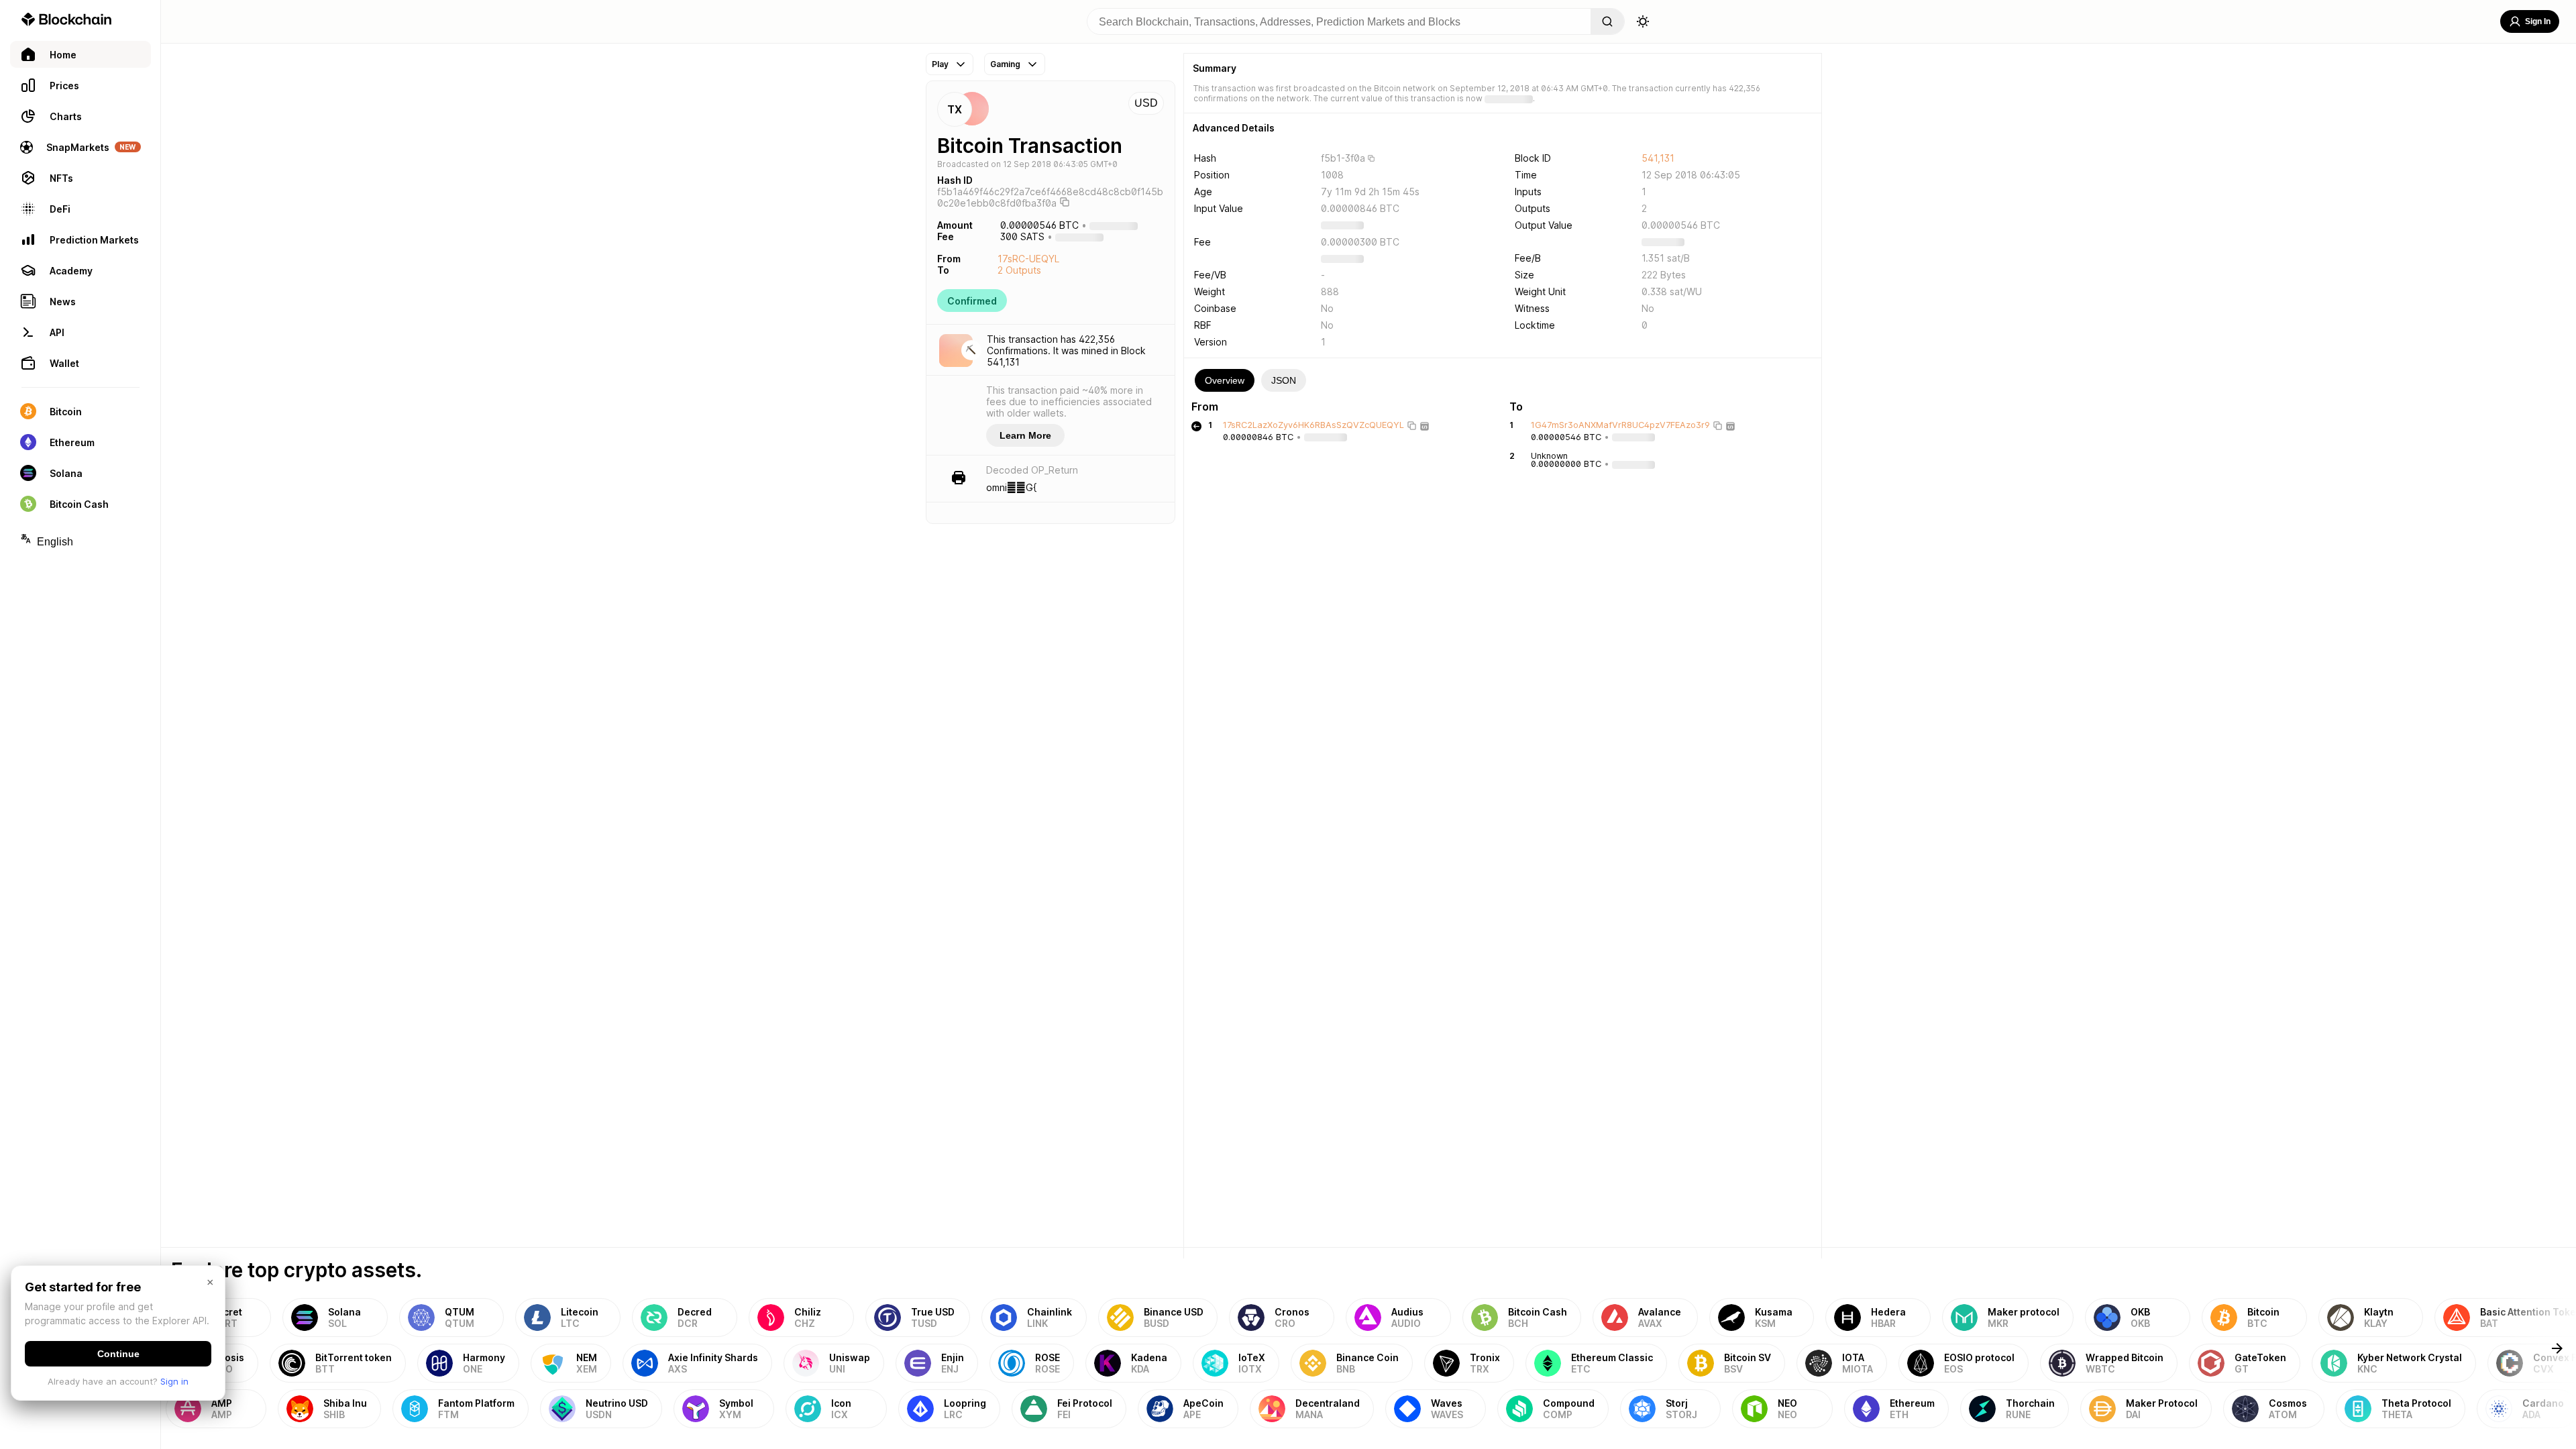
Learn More (1025, 435)
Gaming (1005, 64)
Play (940, 64)
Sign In (2538, 21)
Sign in (174, 1381)
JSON (1284, 380)
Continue (118, 1354)
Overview (1225, 380)
